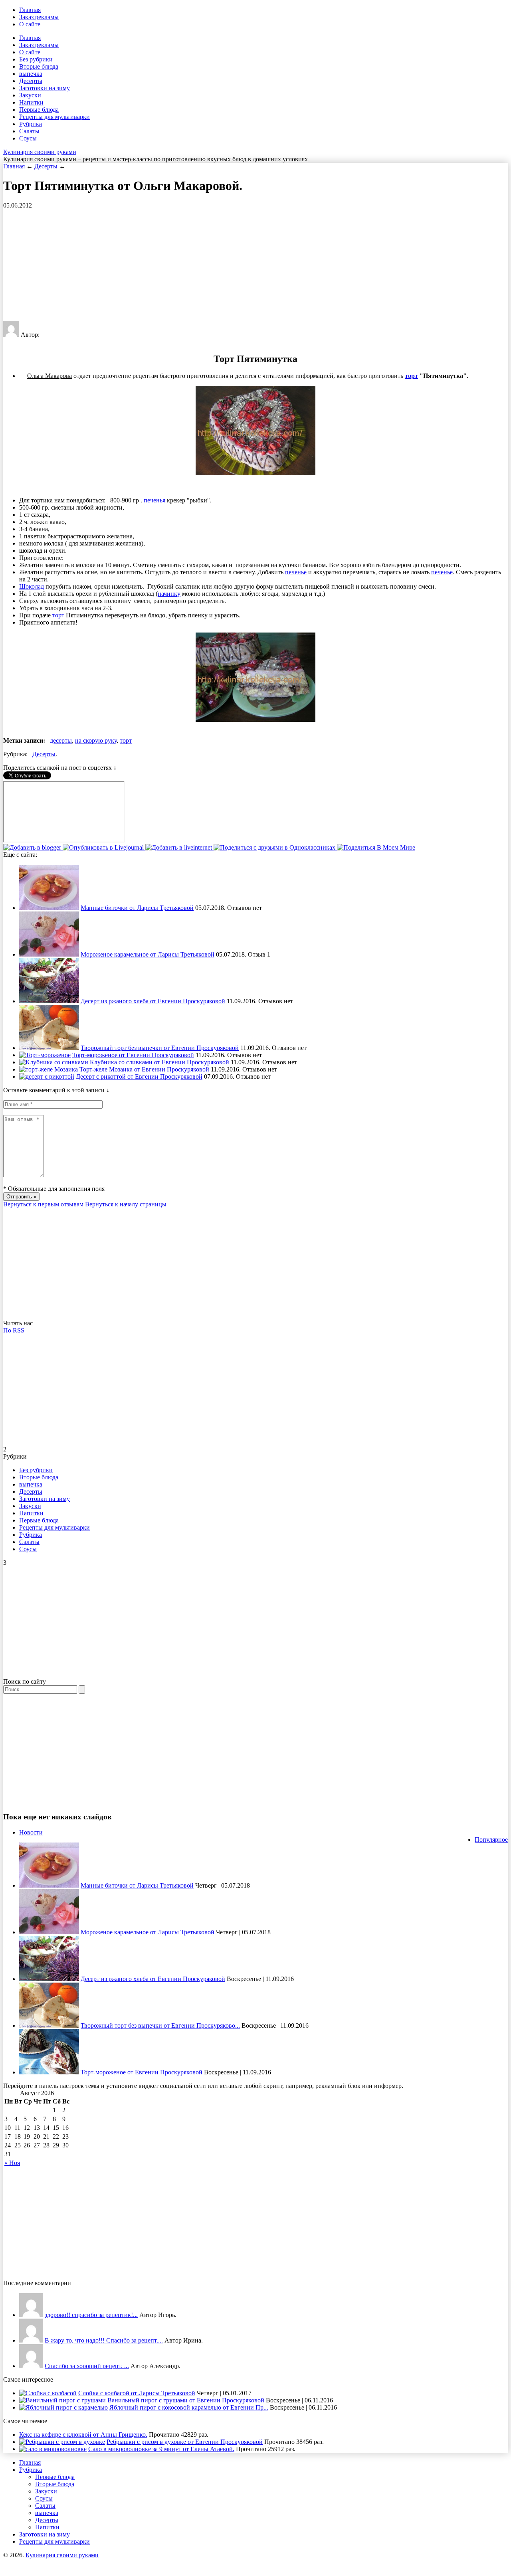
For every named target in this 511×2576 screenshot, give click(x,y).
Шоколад (32, 586)
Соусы (28, 138)
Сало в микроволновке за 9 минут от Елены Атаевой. (161, 2449)
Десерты (31, 81)
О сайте (30, 24)
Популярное (491, 1840)
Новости (31, 1832)
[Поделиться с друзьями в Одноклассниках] (275, 847)
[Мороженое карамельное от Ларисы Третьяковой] (49, 954)
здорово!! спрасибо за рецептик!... (91, 2315)
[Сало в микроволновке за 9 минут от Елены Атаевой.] (53, 2449)
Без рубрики (36, 59)
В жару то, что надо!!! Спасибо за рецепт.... (104, 2340)
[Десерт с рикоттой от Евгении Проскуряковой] (47, 1076)
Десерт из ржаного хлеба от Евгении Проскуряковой (153, 1001)
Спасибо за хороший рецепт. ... (87, 2366)
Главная (30, 10)
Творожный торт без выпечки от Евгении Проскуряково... (160, 2025)
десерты (61, 740)
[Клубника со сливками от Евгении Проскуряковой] (54, 1062)
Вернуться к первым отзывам (43, 1204)
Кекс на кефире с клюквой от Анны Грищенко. (83, 2435)
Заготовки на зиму (45, 88)
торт (411, 376)
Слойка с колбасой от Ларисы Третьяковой (137, 2393)
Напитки (31, 102)
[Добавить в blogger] (33, 847)
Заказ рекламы (39, 17)
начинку (169, 594)
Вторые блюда (39, 66)
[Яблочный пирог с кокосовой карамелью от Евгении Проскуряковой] (63, 2407)
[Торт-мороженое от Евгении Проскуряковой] (45, 1055)
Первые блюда (39, 110)
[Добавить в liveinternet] (179, 847)
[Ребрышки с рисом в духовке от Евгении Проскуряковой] (62, 2442)
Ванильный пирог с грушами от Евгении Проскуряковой (186, 2400)
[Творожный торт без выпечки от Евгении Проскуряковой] (49, 1048)
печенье (296, 572)
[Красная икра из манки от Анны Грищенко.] (31, 2315)
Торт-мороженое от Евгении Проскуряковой (133, 1055)
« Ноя (12, 2163)
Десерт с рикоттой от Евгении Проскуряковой (139, 1076)
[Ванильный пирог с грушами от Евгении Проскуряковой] (62, 2400)
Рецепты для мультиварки (54, 117)
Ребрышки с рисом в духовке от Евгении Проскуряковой (185, 2442)
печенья (154, 500)
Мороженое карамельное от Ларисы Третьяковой (148, 954)
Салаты (29, 131)
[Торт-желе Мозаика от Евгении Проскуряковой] (49, 1069)
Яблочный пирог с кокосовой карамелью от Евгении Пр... (189, 2407)
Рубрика (31, 124)
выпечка (31, 74)
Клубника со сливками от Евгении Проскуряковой (159, 1062)
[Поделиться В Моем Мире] (376, 847)
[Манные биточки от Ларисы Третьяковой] (49, 908)
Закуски (30, 95)
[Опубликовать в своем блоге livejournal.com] (104, 847)
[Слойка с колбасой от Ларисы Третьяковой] (48, 2393)
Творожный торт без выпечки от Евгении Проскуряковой (160, 1048)
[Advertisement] (243, 265)
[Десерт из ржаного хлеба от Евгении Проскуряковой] (49, 1001)
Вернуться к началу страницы (126, 1204)
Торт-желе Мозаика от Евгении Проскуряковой (144, 1069)
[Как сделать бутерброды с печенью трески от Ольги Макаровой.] (31, 2366)
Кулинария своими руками (40, 152)
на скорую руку (96, 740)
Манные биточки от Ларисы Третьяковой (137, 908)
